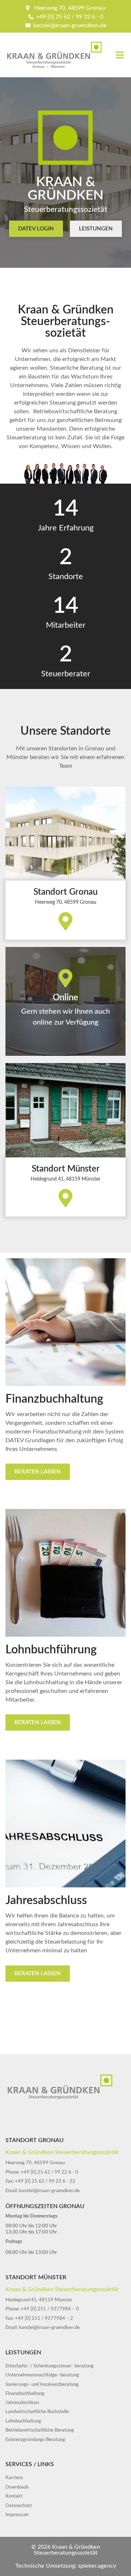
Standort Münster (66, 1169)
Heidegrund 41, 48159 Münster (65, 1179)
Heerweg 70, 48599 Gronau (66, 902)
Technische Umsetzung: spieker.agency (66, 2566)
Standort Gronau (65, 892)
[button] (120, 55)
